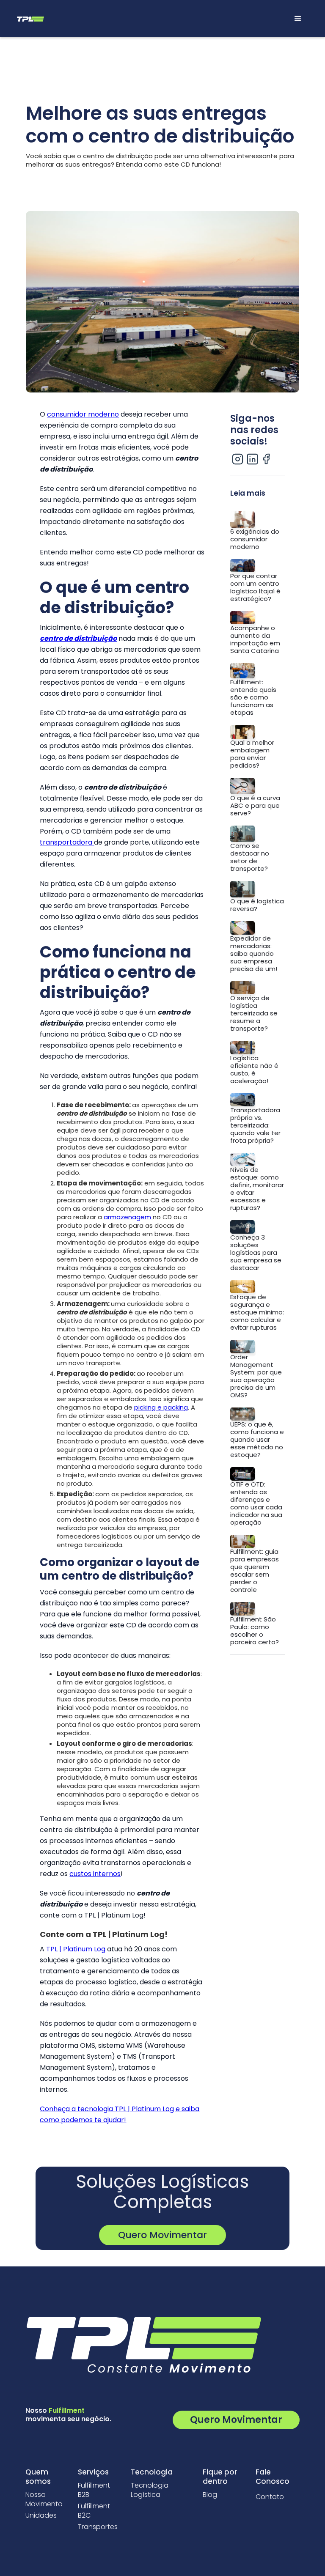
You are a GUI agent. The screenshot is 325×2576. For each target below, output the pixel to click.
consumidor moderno (83, 414)
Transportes (98, 2527)
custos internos (95, 1874)
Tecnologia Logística (150, 2490)
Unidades (41, 2516)
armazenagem (128, 1217)
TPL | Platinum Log (76, 1949)
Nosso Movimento (44, 2499)
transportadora (67, 842)
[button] (298, 19)
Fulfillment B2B (94, 2490)
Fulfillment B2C (94, 2511)
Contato (270, 2497)
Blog (210, 2495)
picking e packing (161, 1407)
